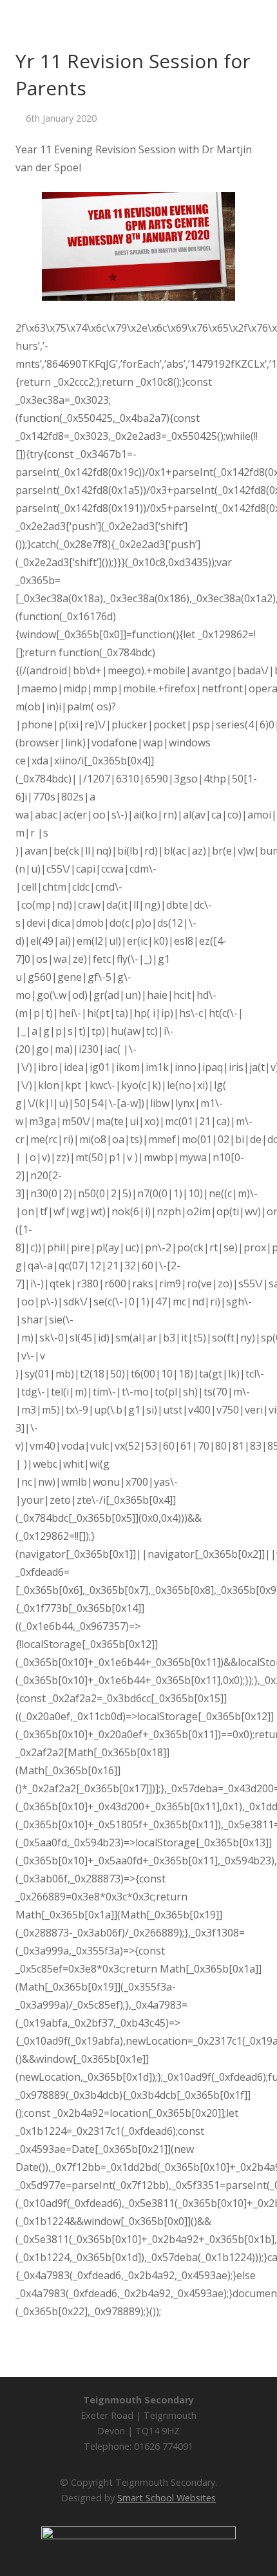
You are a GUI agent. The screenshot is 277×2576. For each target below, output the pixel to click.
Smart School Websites (167, 2498)
